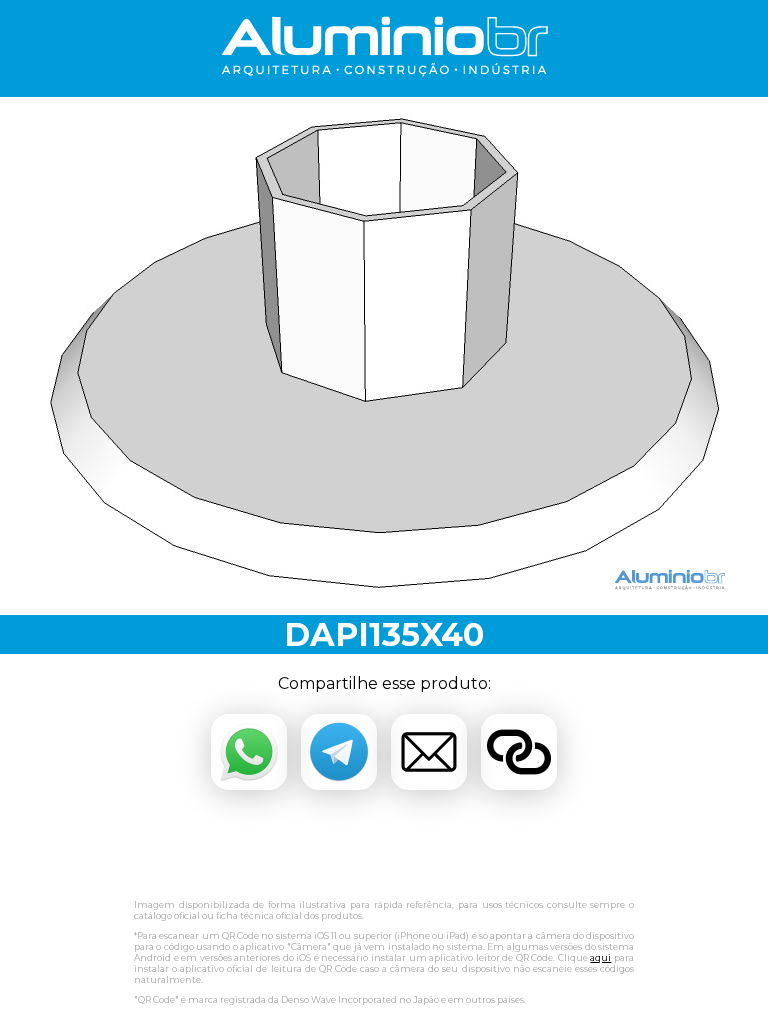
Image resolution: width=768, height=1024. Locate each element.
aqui (600, 957)
